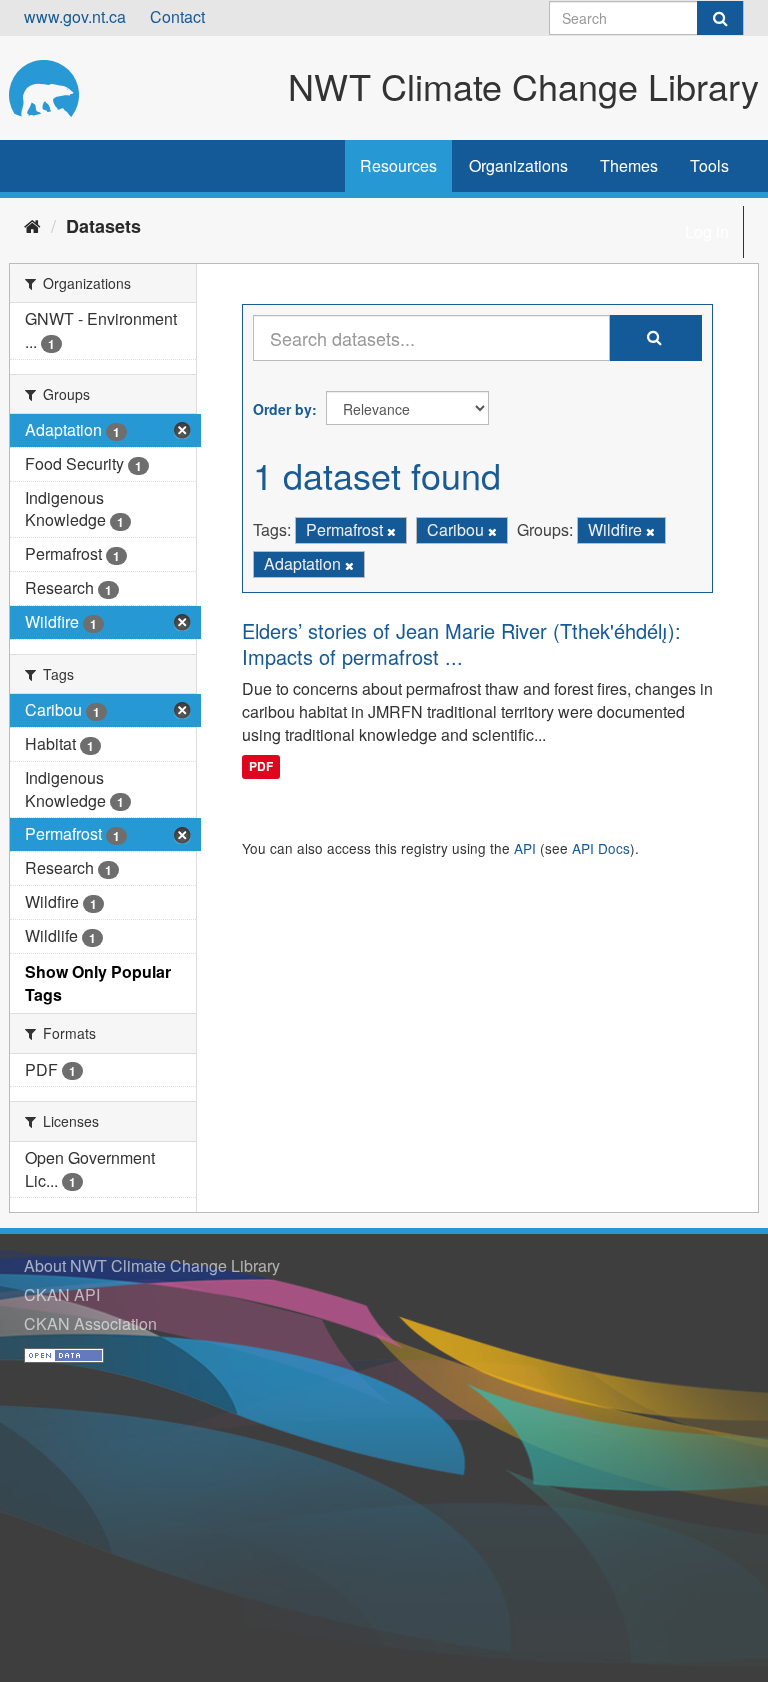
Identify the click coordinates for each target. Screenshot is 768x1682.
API (525, 848)
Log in (707, 231)
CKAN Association (90, 1323)
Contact (177, 16)
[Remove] (391, 531)
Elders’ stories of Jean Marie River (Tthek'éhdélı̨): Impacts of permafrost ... (461, 643)
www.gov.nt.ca (75, 16)
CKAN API (62, 1294)
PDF (261, 766)
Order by (282, 409)
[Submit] (720, 18)
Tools (709, 165)
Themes (629, 165)
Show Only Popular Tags (98, 983)
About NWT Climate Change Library (152, 1265)
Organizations (518, 165)
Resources (398, 165)
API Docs (601, 848)
